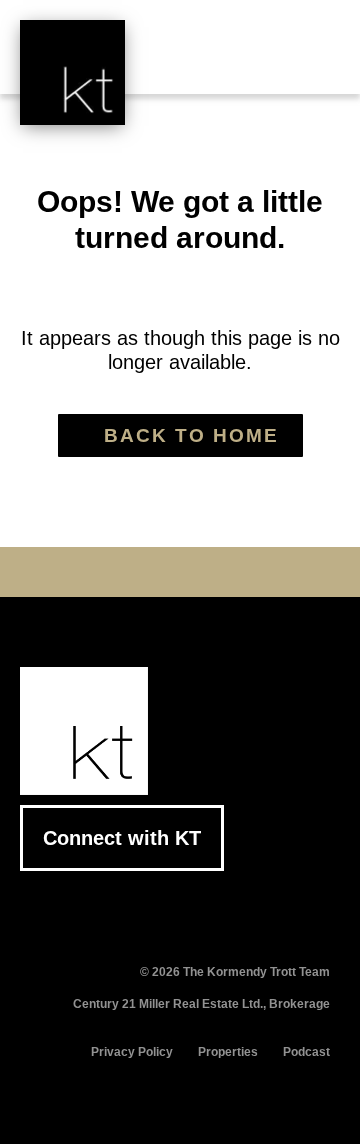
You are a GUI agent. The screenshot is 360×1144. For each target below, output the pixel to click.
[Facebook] (87, 572)
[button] (310, 62)
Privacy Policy (132, 1052)
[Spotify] (273, 572)
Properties (228, 1052)
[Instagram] (211, 572)
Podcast (306, 1052)
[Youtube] (149, 572)
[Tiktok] (242, 572)
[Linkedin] (180, 572)
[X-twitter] (118, 572)
